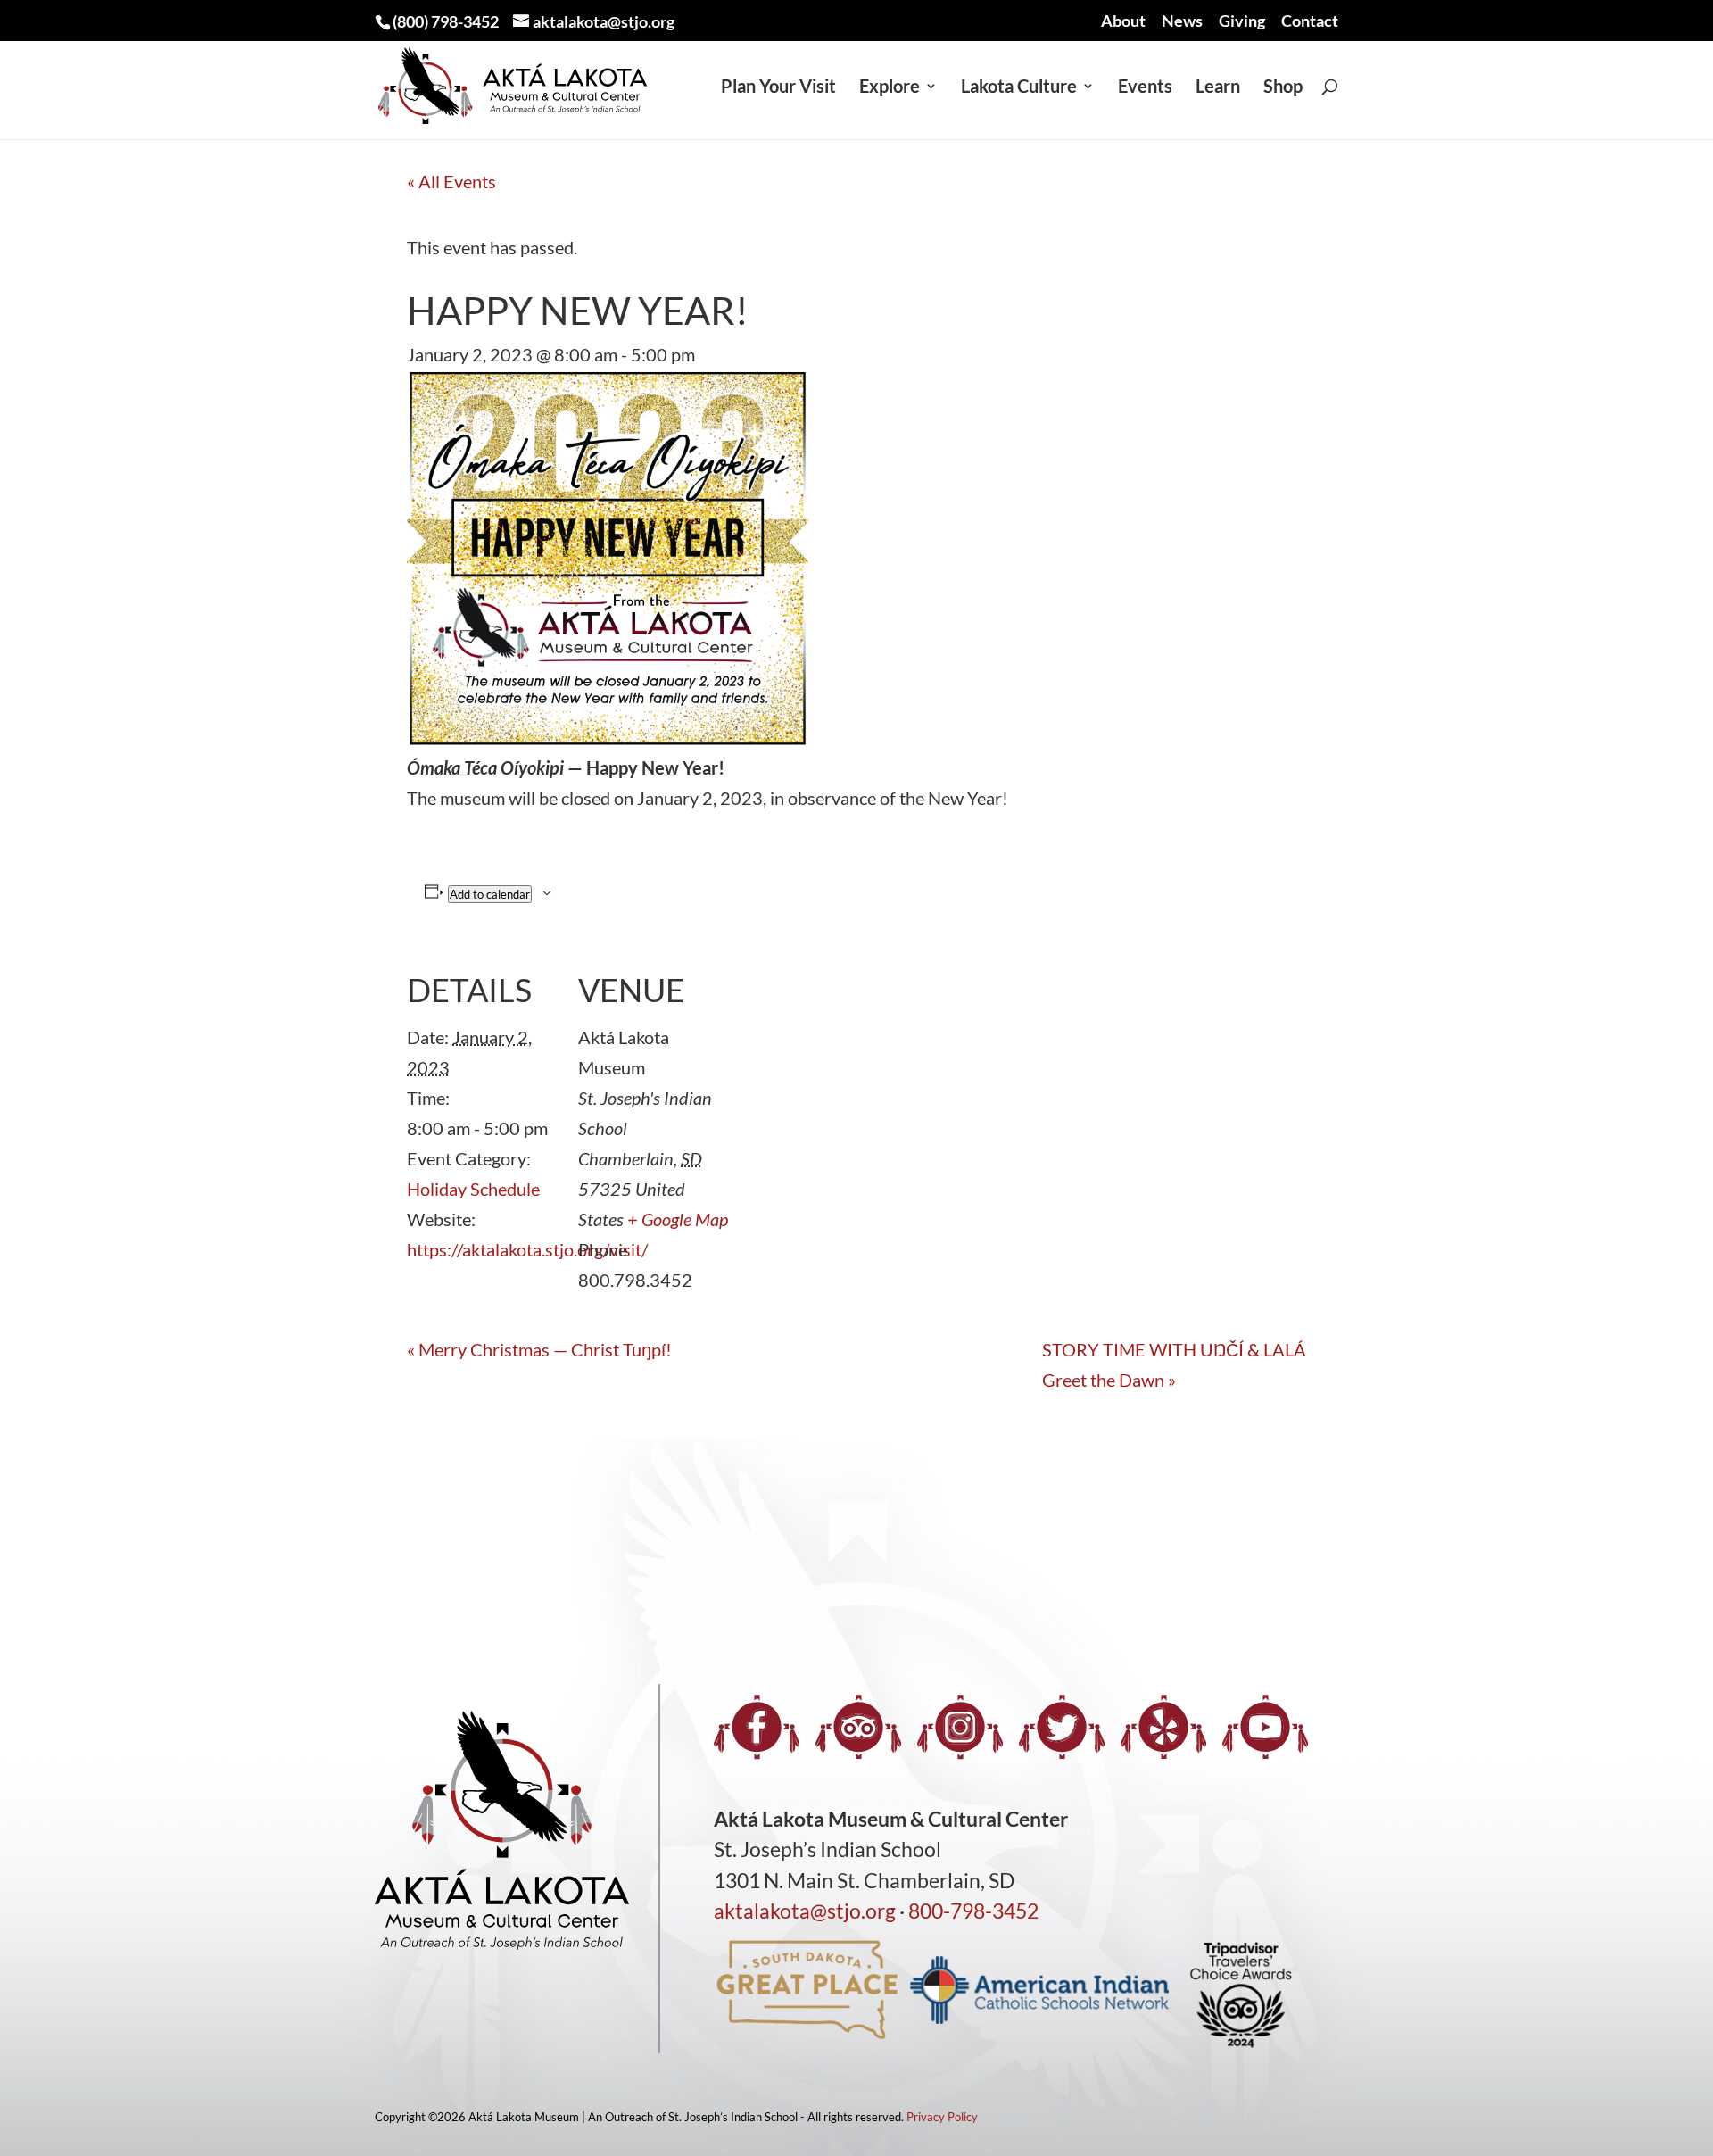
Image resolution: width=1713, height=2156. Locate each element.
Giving (1242, 21)
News (1182, 21)
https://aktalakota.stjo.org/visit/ (527, 1249)
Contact (1310, 21)
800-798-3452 (973, 1911)
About (1123, 21)
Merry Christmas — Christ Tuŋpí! (541, 1349)
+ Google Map (678, 1219)
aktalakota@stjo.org (805, 1911)
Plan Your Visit (778, 88)
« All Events (451, 181)
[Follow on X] (1062, 1727)
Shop (1283, 88)
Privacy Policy (942, 2117)
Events (1145, 88)
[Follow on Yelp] (1163, 1727)
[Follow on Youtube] (1265, 1727)
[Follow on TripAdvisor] (858, 1727)
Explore (890, 88)
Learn (1218, 88)
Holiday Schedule (473, 1189)
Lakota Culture (1019, 88)
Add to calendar (490, 894)
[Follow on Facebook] (757, 1727)
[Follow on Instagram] (960, 1727)
